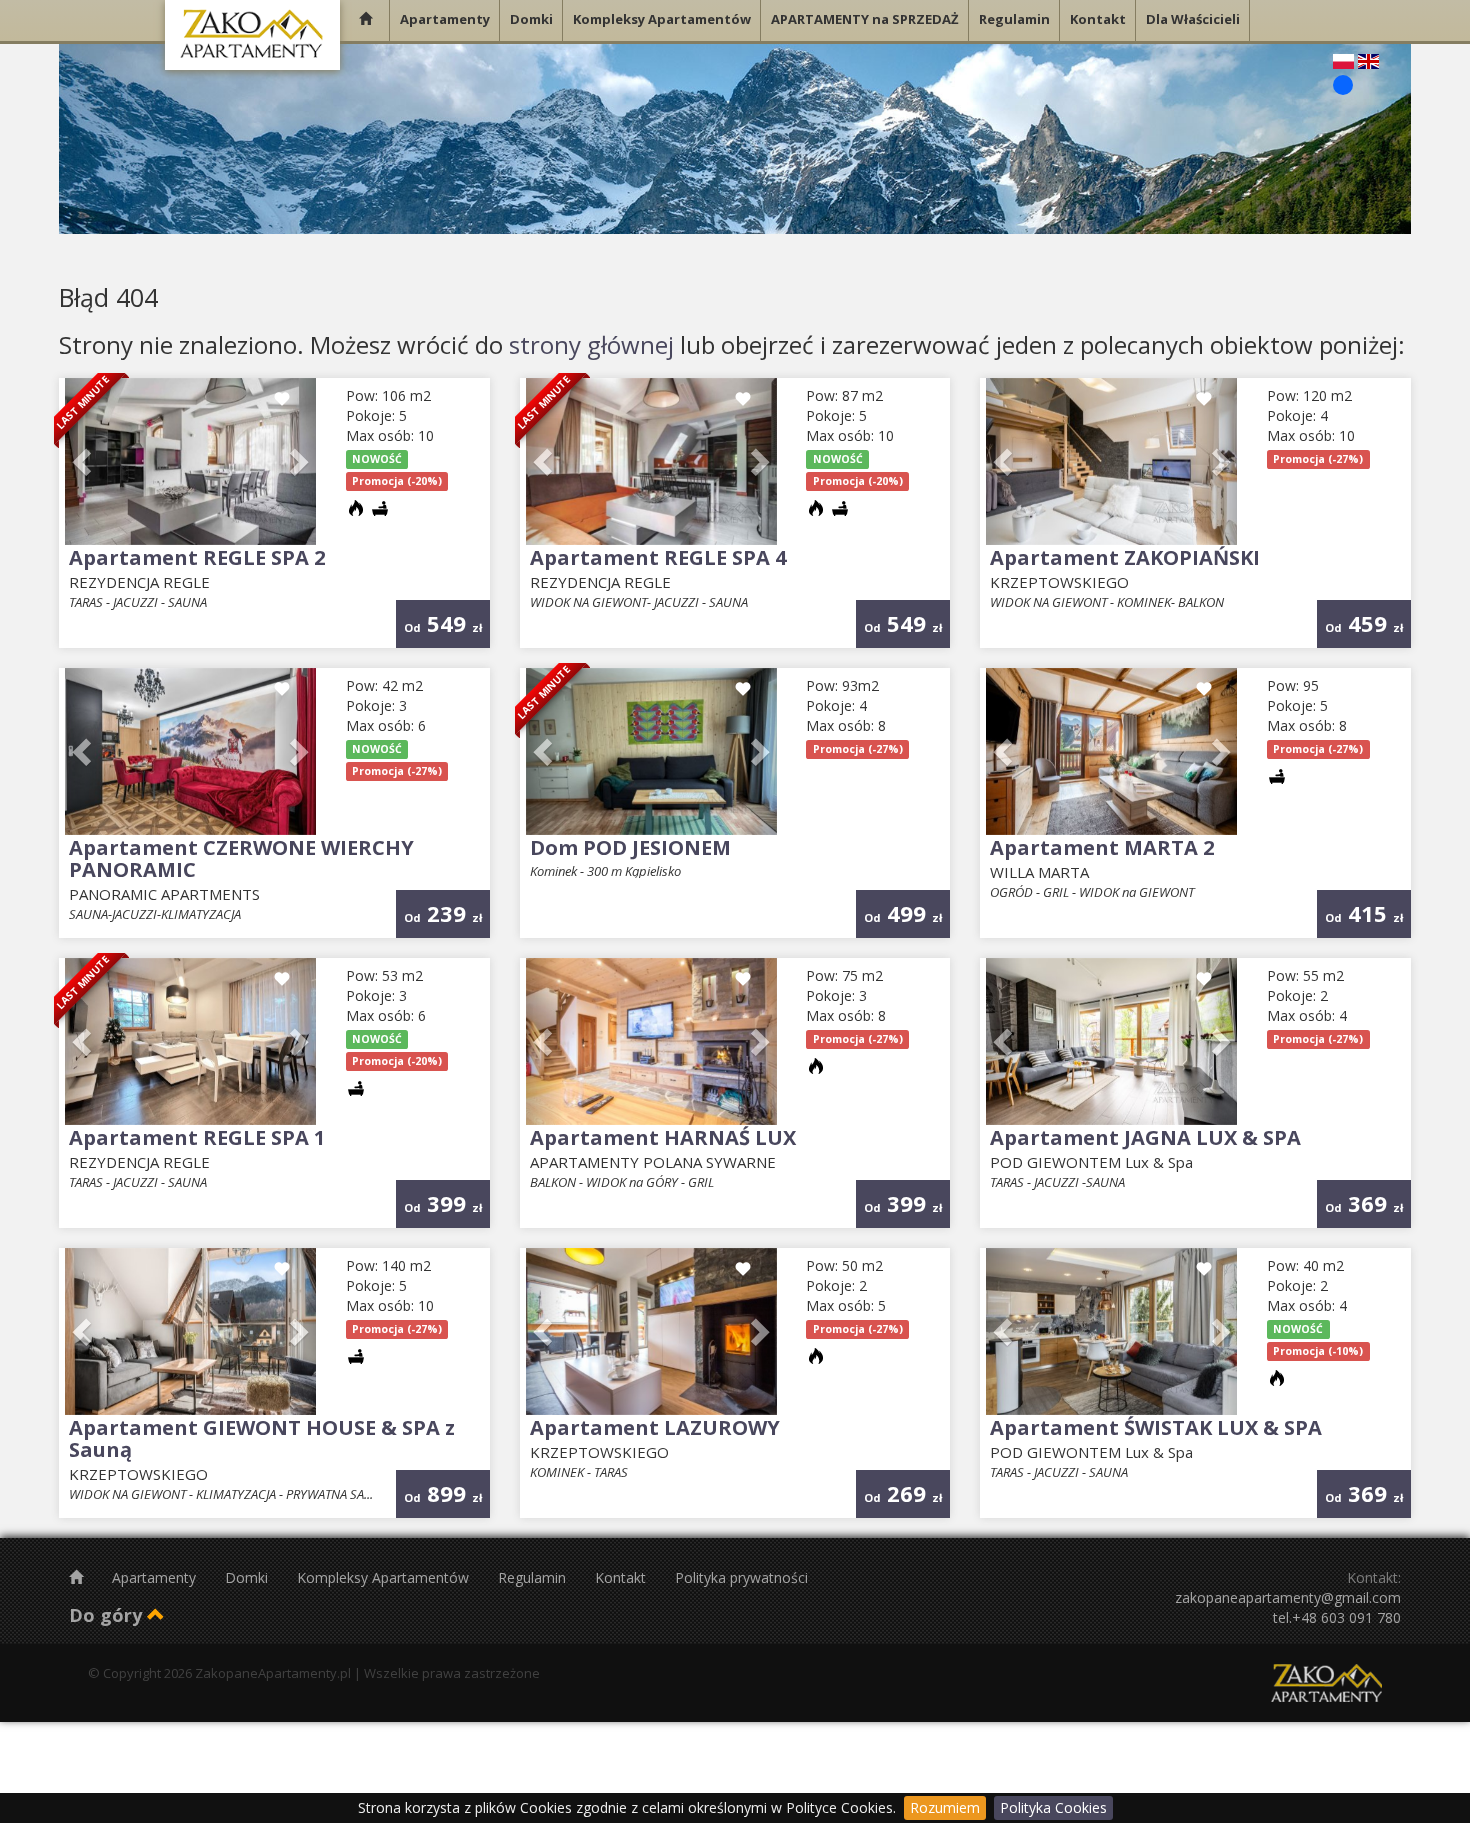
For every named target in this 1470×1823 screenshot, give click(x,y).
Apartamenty (156, 1577)
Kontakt (622, 1577)
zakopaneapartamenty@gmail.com (1288, 1597)
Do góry (108, 1615)
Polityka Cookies (1053, 1807)
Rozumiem (945, 1807)
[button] (84, 461)
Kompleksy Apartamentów (385, 1577)
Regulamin (534, 1577)
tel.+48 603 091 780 (1337, 1617)
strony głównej (591, 344)
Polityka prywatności (741, 1577)
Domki (248, 1577)
